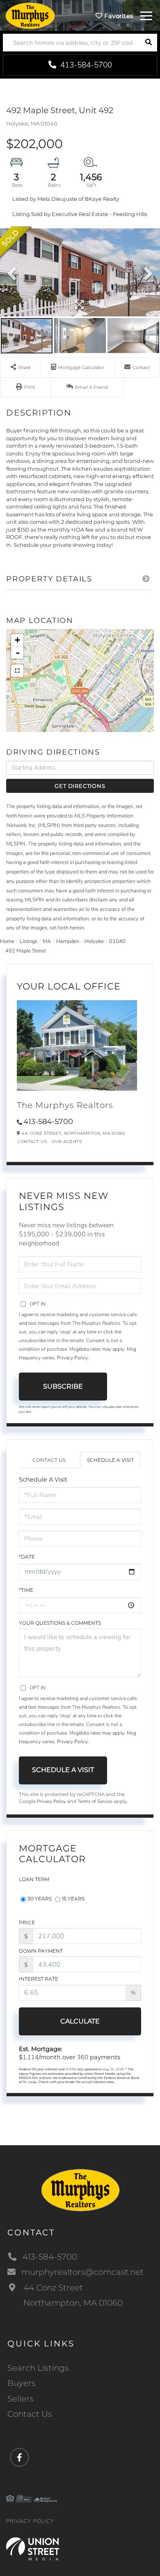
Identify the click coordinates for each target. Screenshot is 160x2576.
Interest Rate (39, 1979)
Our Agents (67, 1142)
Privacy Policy (72, 1358)
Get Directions (80, 786)
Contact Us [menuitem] (30, 2414)
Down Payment (41, 1951)
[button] (148, 43)
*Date (27, 1557)
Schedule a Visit (110, 1460)
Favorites (118, 16)
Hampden (68, 941)
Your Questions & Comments (60, 1623)
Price (27, 1922)
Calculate (80, 2021)
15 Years (73, 1899)
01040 (117, 941)
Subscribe (63, 1386)
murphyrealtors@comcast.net (82, 2272)
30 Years (40, 1899)
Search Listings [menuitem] (38, 2368)
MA (47, 941)
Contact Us (32, 1142)
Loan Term (34, 1879)
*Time (26, 1590)
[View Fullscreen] (17, 671)
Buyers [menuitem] (22, 2383)
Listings (29, 941)
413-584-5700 (85, 65)
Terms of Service (95, 1801)
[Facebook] (19, 2458)
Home (7, 941)
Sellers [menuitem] (21, 2399)
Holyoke (94, 941)
